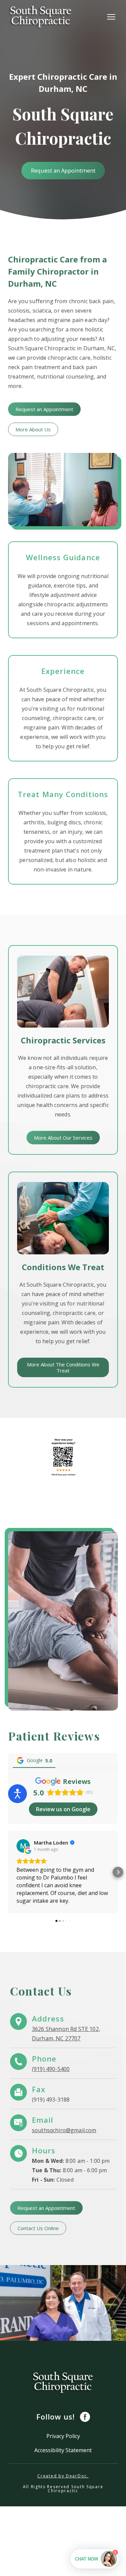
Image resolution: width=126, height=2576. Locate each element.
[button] (63, 171)
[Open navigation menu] (111, 17)
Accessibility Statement (63, 2450)
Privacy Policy (63, 2436)
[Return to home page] (41, 17)
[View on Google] (23, 1846)
